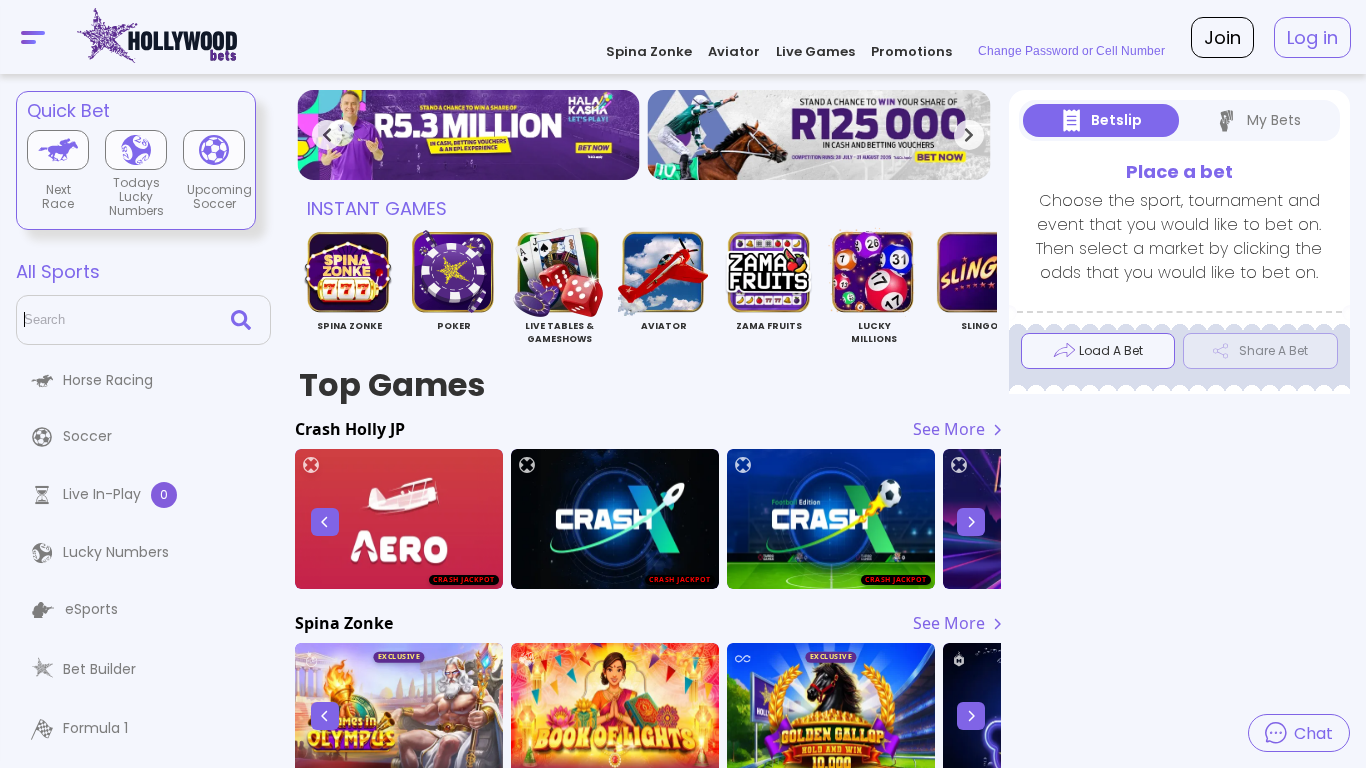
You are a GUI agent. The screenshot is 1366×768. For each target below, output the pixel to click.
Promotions (911, 51)
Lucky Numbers (116, 552)
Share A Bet (1273, 350)
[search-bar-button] (245, 320)
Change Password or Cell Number (1071, 51)
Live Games (815, 51)
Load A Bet (1111, 350)
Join (1222, 37)
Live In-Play (115, 494)
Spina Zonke (649, 51)
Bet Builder (99, 669)
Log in (1312, 37)
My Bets (1274, 120)
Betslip (1116, 120)
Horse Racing (108, 380)
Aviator (734, 51)
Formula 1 (95, 728)
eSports (91, 609)
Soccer (87, 436)
